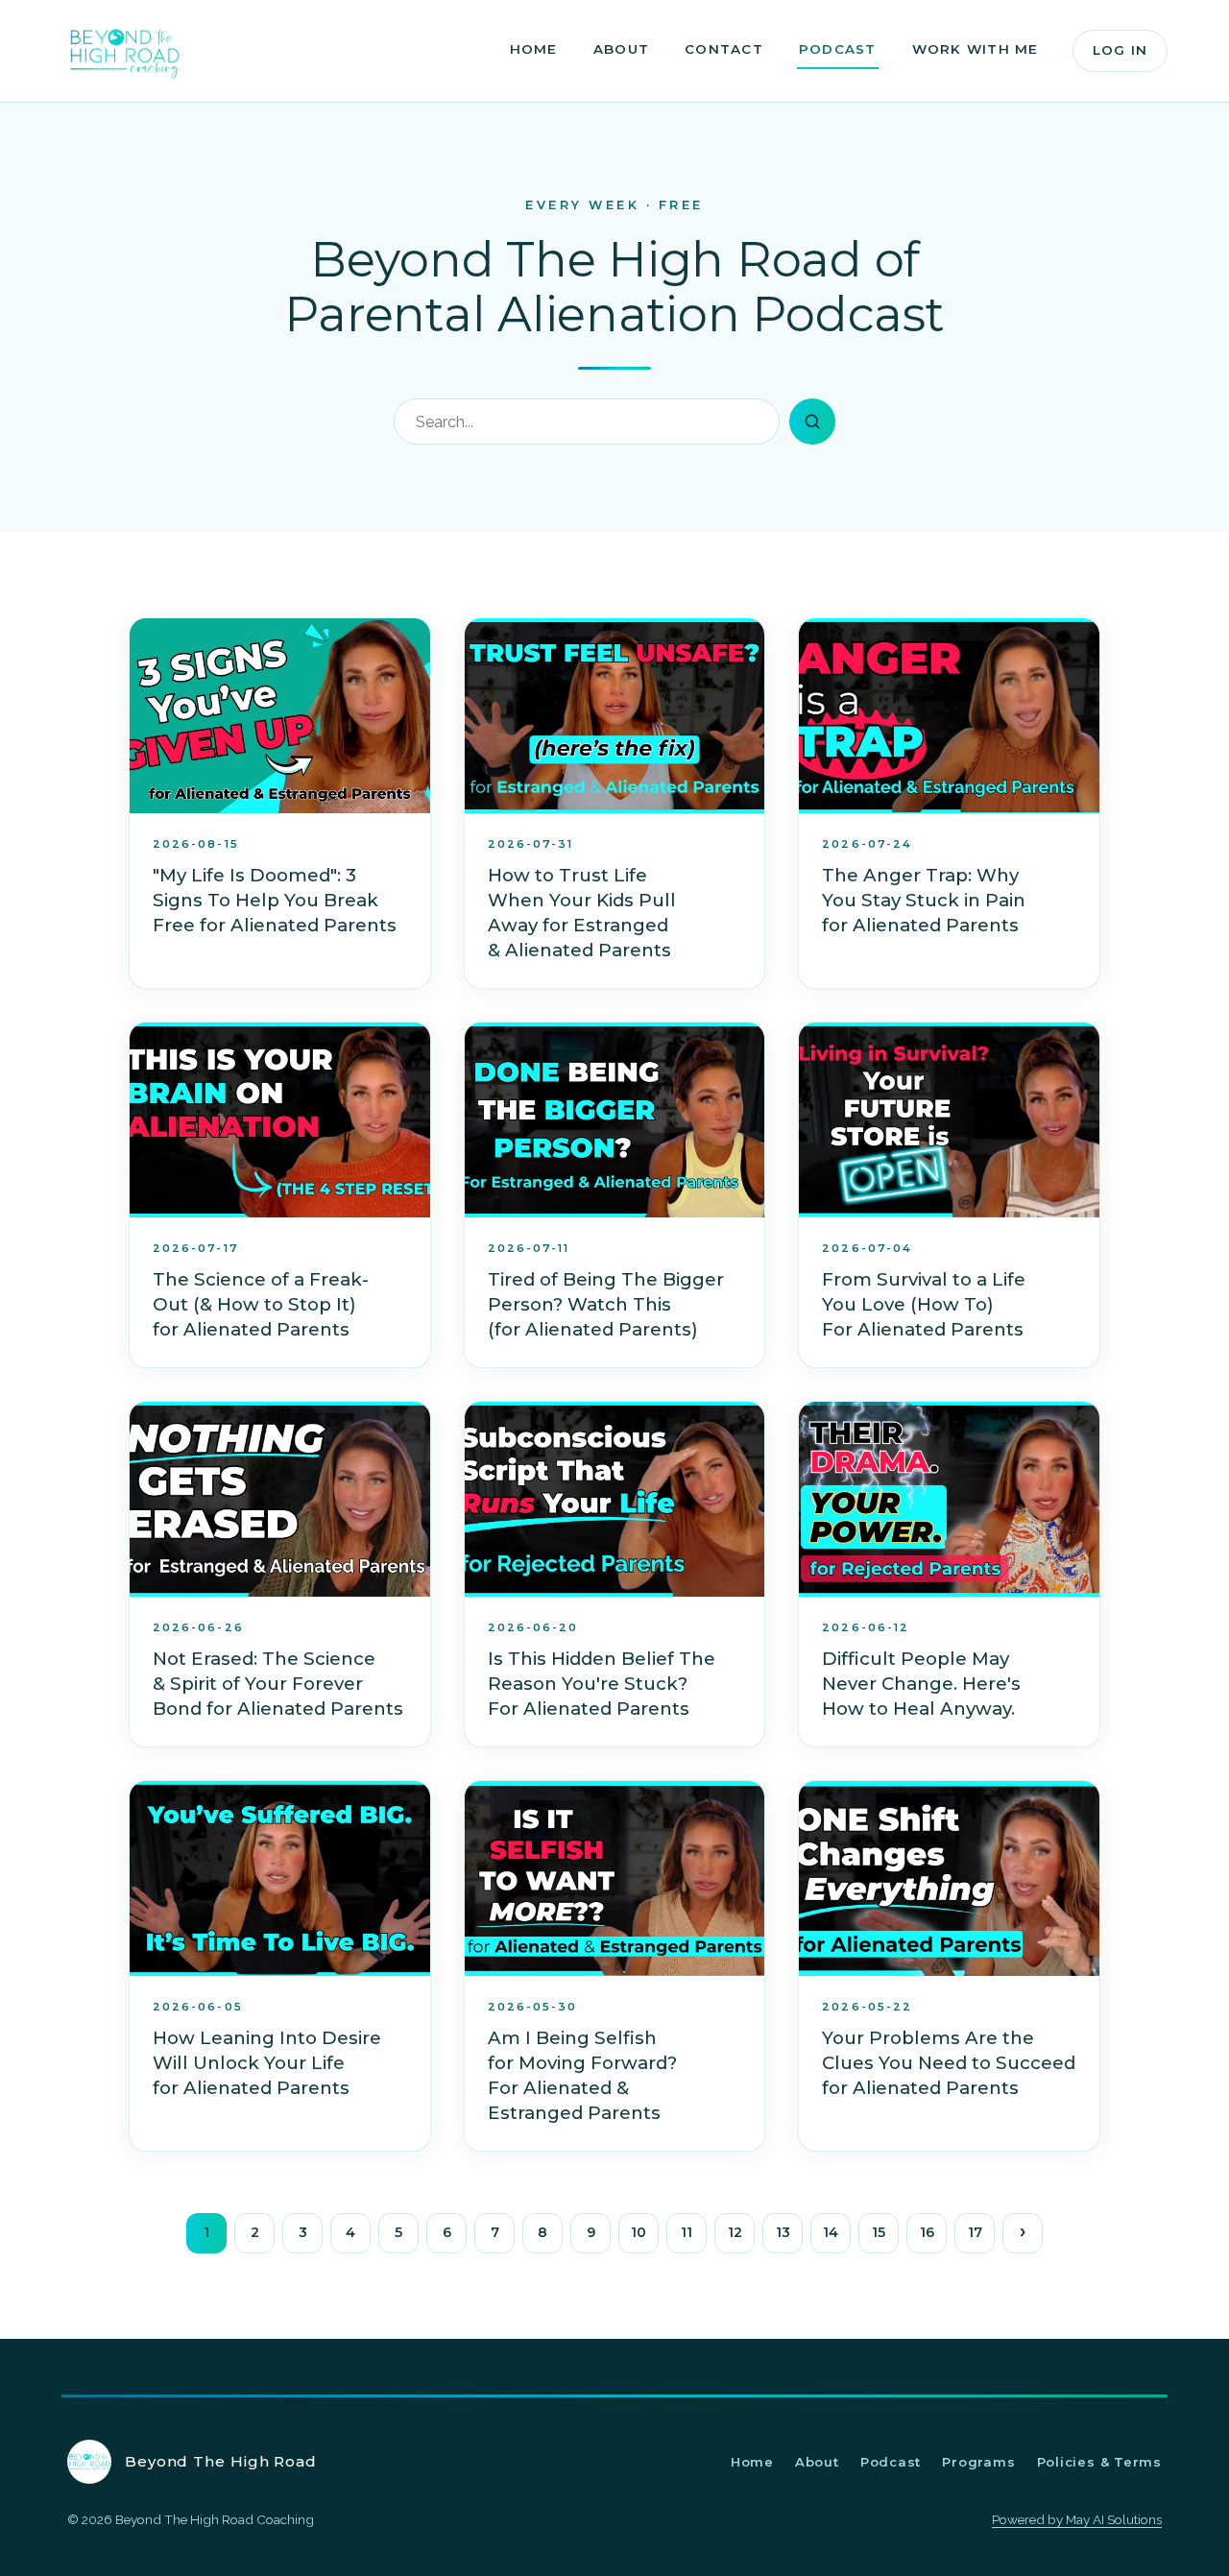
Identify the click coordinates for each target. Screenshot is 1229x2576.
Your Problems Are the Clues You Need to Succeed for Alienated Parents (949, 2063)
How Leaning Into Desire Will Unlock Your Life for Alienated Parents (267, 2063)
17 (975, 2232)
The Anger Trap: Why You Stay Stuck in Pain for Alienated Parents (924, 900)
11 (687, 2232)
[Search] (812, 421)
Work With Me (976, 49)
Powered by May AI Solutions (1077, 2519)
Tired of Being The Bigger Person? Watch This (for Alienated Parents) (606, 1304)
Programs (978, 2462)
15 (879, 2232)
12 (735, 2232)
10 (639, 2232)
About (621, 49)
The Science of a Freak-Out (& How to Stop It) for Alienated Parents (261, 1304)
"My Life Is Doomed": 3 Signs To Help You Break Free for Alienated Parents (275, 900)
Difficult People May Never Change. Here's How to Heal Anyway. (921, 1684)
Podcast (838, 49)
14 (831, 2232)
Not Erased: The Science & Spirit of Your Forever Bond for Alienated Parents (278, 1684)
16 (927, 2232)
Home (534, 49)
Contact (724, 49)
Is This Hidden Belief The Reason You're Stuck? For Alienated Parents (602, 1684)
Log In (1120, 50)
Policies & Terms (1099, 2462)
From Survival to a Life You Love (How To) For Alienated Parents (924, 1304)
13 (783, 2232)
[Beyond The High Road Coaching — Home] (125, 51)
